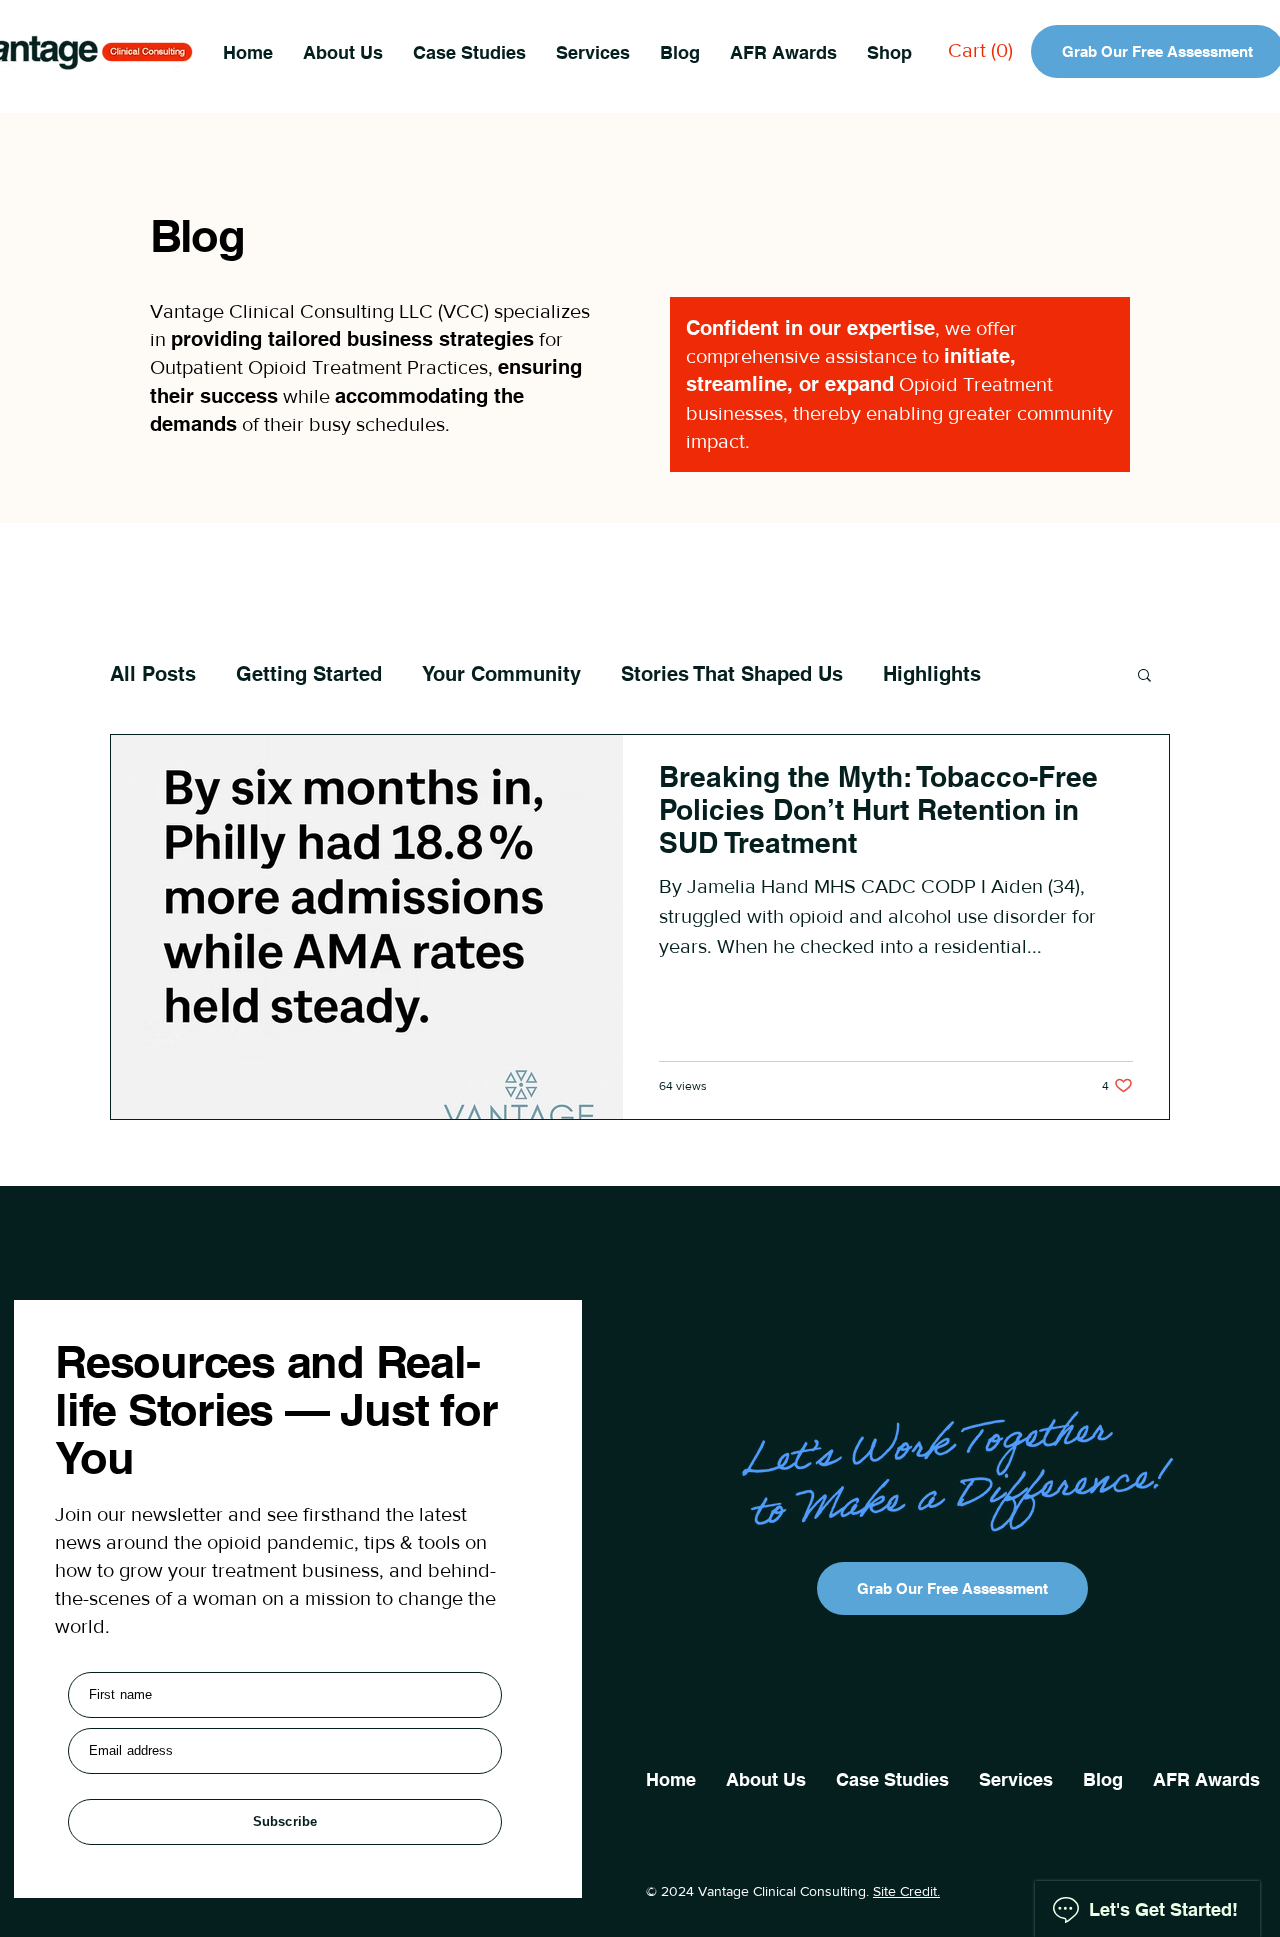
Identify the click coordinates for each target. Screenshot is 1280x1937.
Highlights (932, 674)
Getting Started (309, 674)
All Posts (153, 674)
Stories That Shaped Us (732, 674)
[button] (593, 51)
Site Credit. (906, 1891)
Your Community (501, 674)
